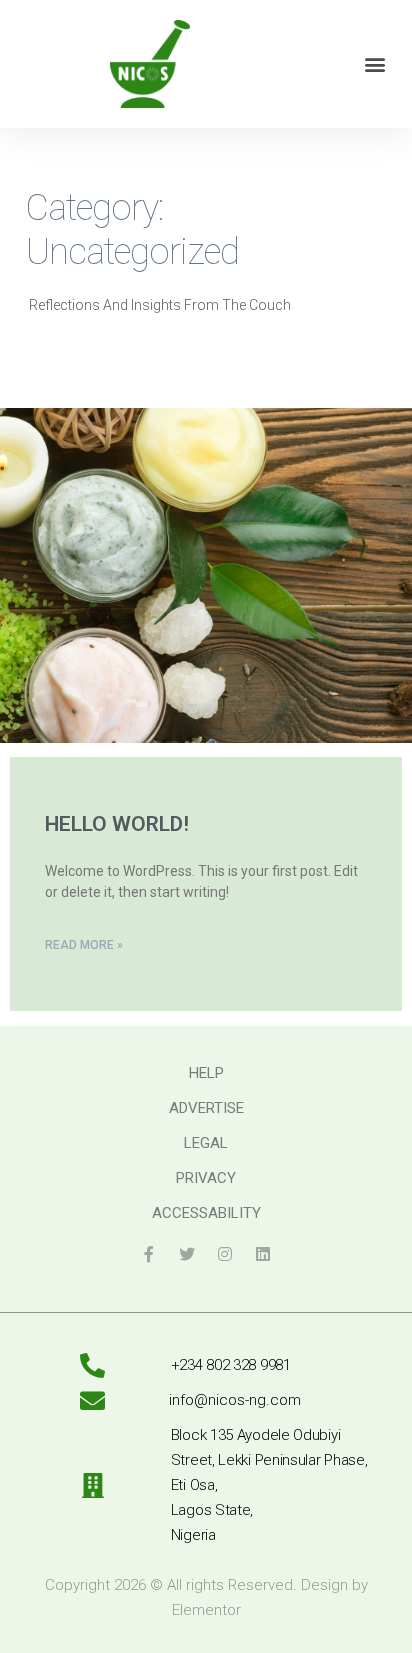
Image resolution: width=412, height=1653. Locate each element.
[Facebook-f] (149, 1254)
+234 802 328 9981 (231, 1365)
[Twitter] (187, 1254)
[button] (375, 63)
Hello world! (117, 824)
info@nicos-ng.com (235, 1400)
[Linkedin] (263, 1254)
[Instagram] (225, 1254)
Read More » (84, 945)
